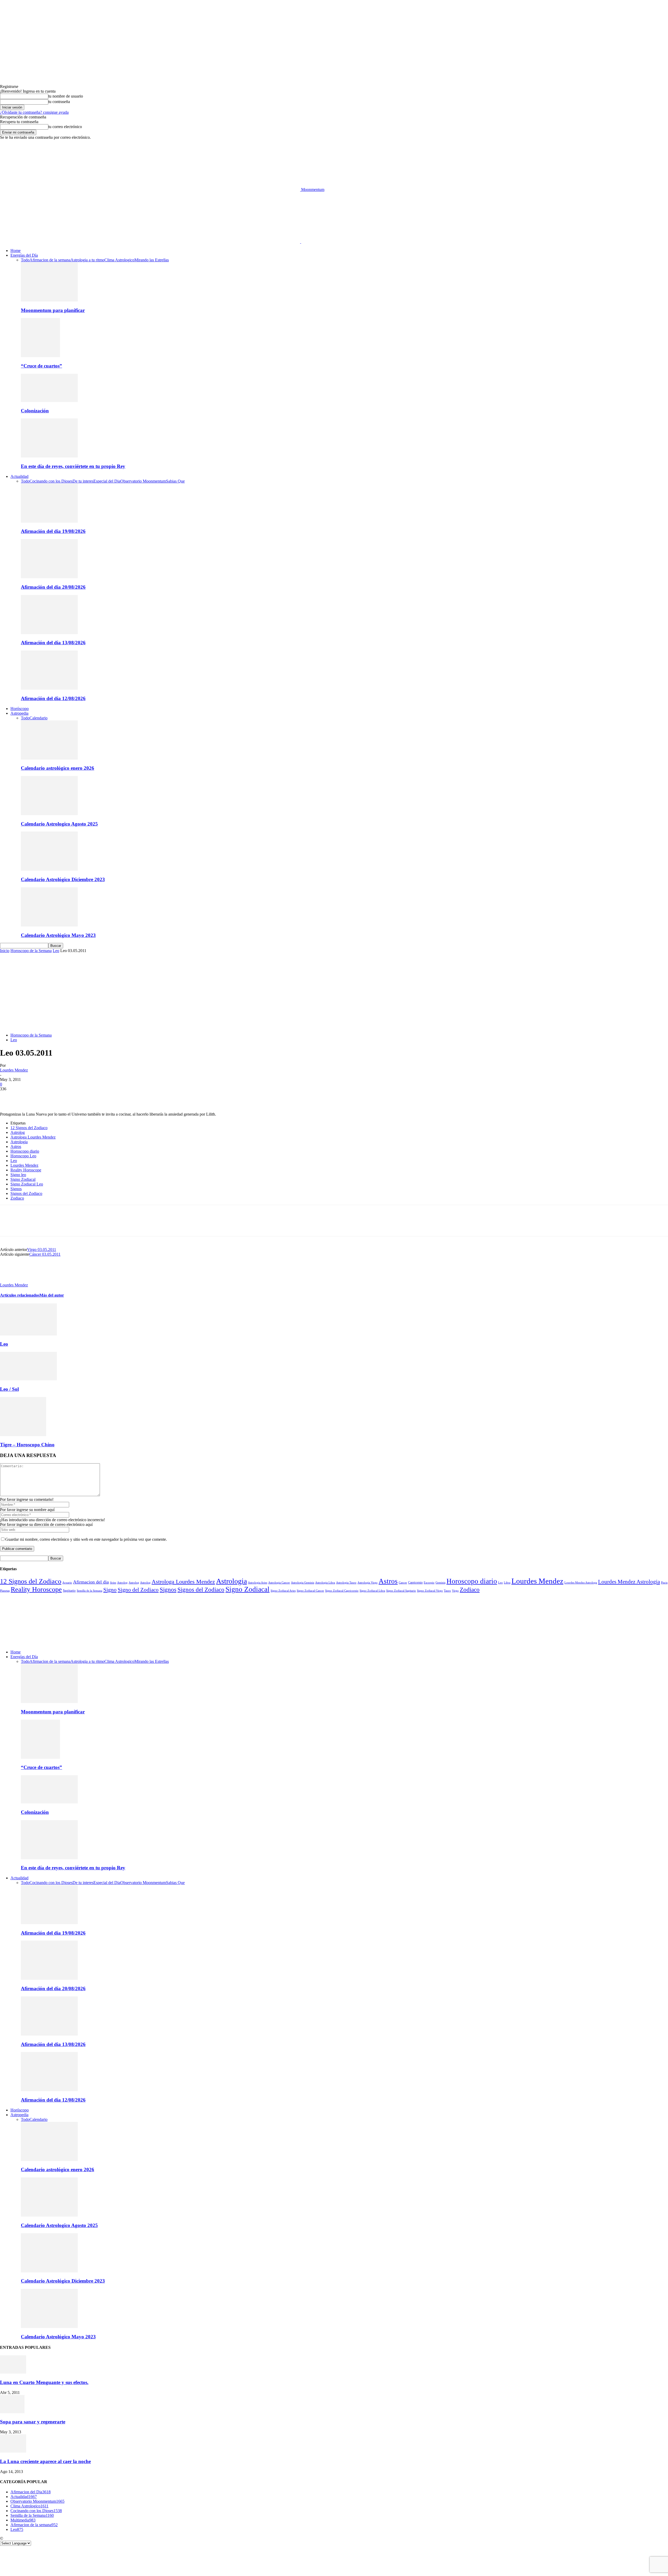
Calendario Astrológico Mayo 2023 (58, 935)
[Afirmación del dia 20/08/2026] (49, 577)
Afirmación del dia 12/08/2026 (53, 698)
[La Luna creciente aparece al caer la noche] (13, 2451)
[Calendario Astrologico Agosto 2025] (49, 814)
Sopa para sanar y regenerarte (33, 2422)
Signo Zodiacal (23, 1179)
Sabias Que (175, 481)
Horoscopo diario (25, 1151)
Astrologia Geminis (303, 1583)
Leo (56, 951)
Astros (16, 1146)
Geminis (440, 1582)
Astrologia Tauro (346, 1582)
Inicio (5, 951)
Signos (16, 1189)
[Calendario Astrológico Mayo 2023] (49, 925)
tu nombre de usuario (66, 96)
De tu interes (83, 481)
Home (16, 251)
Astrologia (19, 1142)
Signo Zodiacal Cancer (310, 1591)
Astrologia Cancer (279, 1583)
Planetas (5, 1591)
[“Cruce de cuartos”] (40, 356)
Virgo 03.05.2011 (42, 1250)
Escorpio (429, 1582)
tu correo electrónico (65, 127)
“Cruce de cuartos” (41, 366)
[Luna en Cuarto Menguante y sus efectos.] (13, 2372)
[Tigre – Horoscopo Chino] (23, 1435)
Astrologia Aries (258, 1582)
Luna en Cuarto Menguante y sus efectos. (44, 2382)
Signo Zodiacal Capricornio (342, 1591)
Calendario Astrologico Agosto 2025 (59, 824)
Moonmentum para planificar (53, 310)
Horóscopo (20, 709)
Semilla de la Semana (90, 1591)
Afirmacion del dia (91, 1582)
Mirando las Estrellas (152, 260)
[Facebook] (9, 1097)
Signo (110, 1590)
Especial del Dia (107, 481)
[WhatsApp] (65, 1097)
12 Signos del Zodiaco (29, 1128)
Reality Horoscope (26, 1170)
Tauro (447, 1591)
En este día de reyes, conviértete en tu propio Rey (73, 466)
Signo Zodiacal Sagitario (401, 1591)
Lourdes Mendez (14, 1070)
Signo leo (18, 1175)
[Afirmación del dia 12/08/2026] (49, 688)
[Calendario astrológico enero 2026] (49, 758)
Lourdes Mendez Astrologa (581, 1582)
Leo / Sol (9, 1389)
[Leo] (28, 1334)
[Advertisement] (334, 992)
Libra (507, 1582)
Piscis (664, 1582)
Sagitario (69, 1590)
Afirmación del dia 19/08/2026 (53, 531)
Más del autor (52, 1295)
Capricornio (415, 1583)
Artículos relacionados (20, 1295)
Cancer (403, 1582)
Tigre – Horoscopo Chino (27, 1445)
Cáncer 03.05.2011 (45, 1254)
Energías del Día (24, 255)
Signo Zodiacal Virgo (430, 1591)
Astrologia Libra (325, 1583)
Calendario (38, 718)
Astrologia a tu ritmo (87, 260)
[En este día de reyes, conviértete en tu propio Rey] (49, 456)
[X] (27, 1097)
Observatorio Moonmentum (143, 481)
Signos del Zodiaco (26, 1193)
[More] (84, 1097)
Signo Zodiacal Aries (283, 1591)
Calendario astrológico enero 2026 (58, 768)
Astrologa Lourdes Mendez (33, 1137)
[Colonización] (49, 401)
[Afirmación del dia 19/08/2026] (49, 521)
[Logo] (151, 242)
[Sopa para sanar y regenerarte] (12, 2412)
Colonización (35, 411)
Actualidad (19, 476)
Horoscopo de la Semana (31, 951)
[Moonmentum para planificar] (49, 300)
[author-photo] (13, 1280)
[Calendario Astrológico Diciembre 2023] (49, 869)
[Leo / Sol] (28, 1379)
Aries (113, 1582)
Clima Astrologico (119, 260)
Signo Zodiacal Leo (27, 1184)
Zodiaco (17, 1198)
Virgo (455, 1591)
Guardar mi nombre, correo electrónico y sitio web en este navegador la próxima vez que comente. (86, 1539)
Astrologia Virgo (368, 1582)
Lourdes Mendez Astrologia (629, 1582)
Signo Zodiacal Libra (372, 1591)
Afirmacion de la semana (50, 260)
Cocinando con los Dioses (51, 481)
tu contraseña (59, 102)
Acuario (67, 1582)
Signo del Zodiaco (138, 1590)
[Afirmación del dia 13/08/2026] (49, 633)
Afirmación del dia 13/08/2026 (53, 643)
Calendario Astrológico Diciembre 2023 (63, 879)
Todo (25, 260)
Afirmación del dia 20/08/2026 (53, 587)
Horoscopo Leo (23, 1156)
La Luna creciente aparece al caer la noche (45, 2461)
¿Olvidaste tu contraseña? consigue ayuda (34, 112)
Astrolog (18, 1132)
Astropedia (19, 713)
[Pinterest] (46, 1097)
